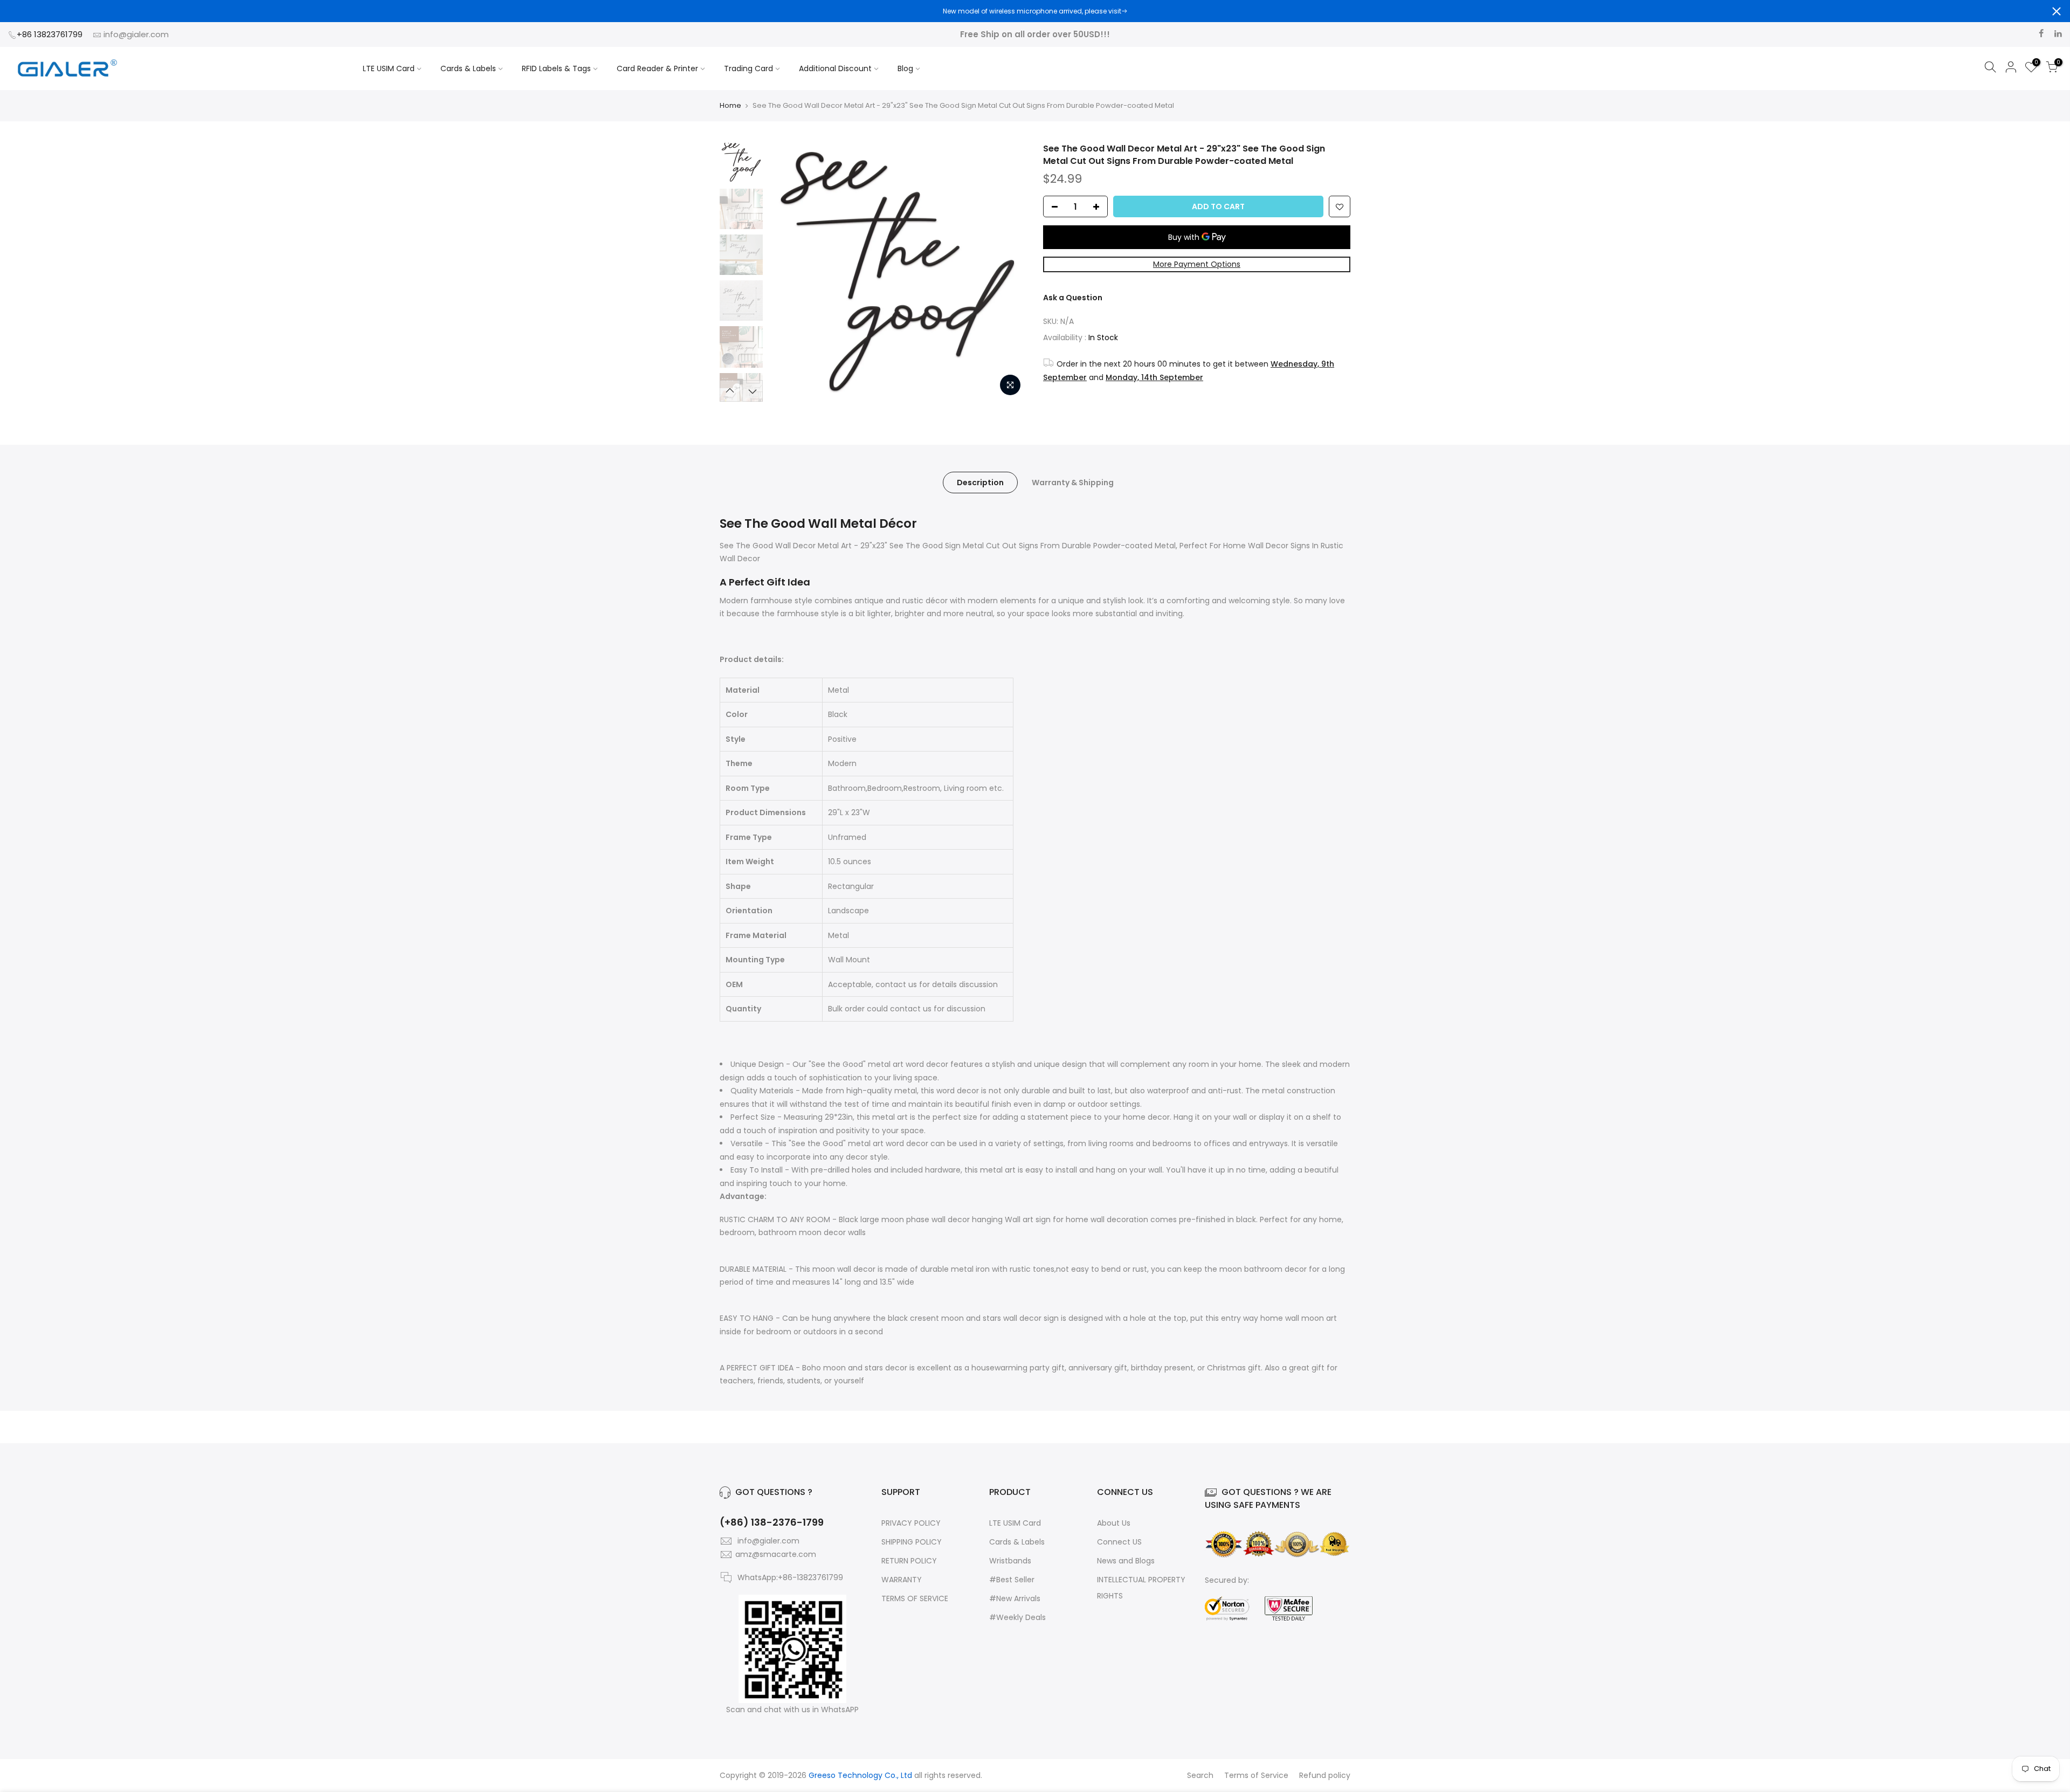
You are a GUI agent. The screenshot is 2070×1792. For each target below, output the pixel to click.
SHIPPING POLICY (912, 1542)
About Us (1114, 1523)
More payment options (1197, 264)
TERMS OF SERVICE (915, 1598)
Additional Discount (835, 68)
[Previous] (787, 272)
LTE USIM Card (389, 68)
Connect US (1119, 1542)
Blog (905, 68)
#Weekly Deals (1017, 1617)
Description (980, 483)
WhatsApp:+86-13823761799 (790, 1577)
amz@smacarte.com (776, 1554)
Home (730, 106)
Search (1200, 1775)
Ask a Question (1073, 298)
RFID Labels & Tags (556, 68)
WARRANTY (902, 1580)
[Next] (1008, 272)
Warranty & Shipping (1073, 483)
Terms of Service (1256, 1775)
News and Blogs (1126, 1561)
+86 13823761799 (51, 34)
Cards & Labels (468, 68)
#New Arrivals (1015, 1598)
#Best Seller (1012, 1580)
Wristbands (1010, 1561)
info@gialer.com (136, 34)
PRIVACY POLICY (911, 1523)
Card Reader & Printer (657, 68)
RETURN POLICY (909, 1561)
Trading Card (748, 68)
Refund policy (1325, 1775)
